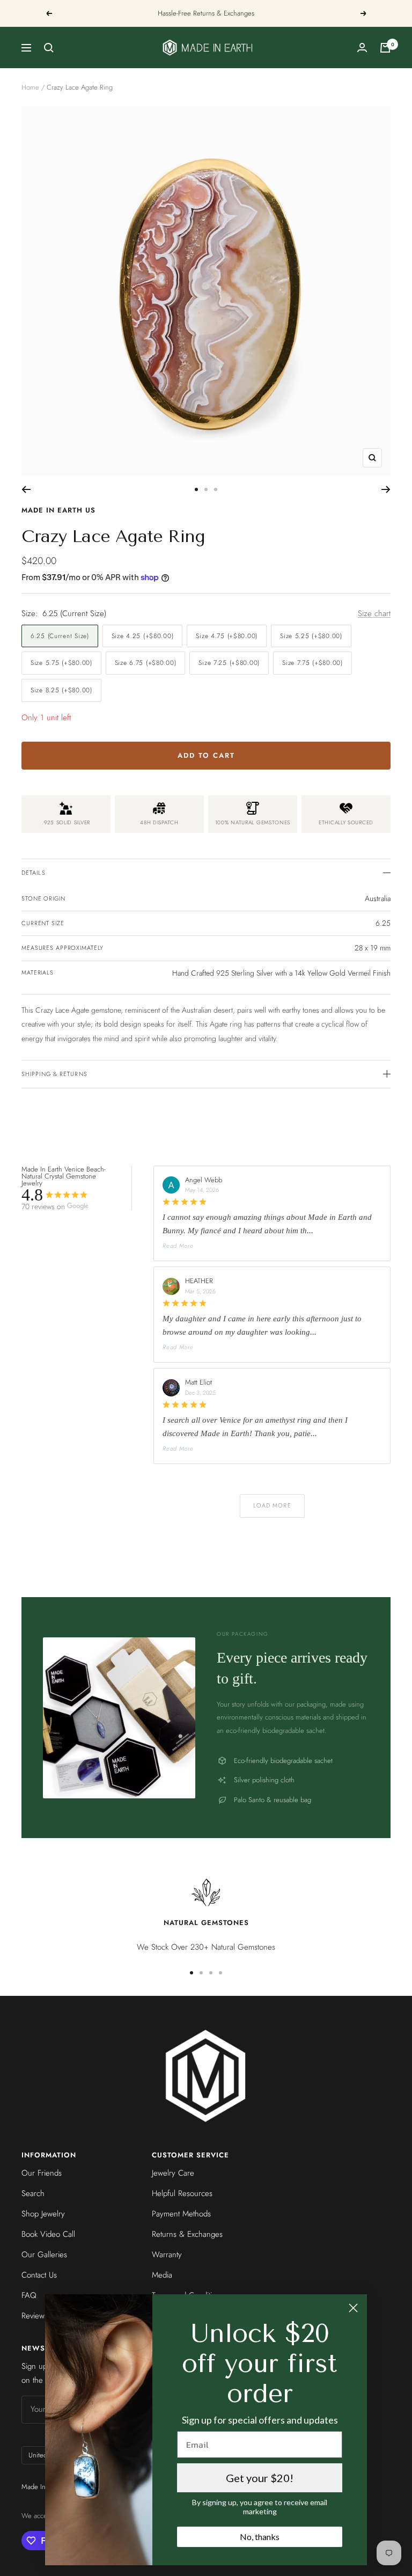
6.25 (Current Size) (60, 636)
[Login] (362, 47)
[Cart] (385, 48)
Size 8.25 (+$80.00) (61, 690)
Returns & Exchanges (187, 2234)
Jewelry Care (173, 2173)
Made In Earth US (58, 510)
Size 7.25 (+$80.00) (229, 663)
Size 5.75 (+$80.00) (61, 663)
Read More (178, 1246)
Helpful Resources (182, 2193)
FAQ (29, 2295)
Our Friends (42, 2173)
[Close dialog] (353, 2308)
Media (162, 2275)
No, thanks (260, 2537)
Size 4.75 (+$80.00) (227, 636)
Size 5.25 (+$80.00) (311, 636)
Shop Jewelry (43, 2214)
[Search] (49, 48)
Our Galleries (44, 2255)
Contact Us (39, 2275)
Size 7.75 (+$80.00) (312, 663)
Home (30, 87)
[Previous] (26, 489)
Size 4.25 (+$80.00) (143, 636)
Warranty (167, 2255)
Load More (272, 1505)
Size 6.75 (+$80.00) (146, 663)
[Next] (386, 489)
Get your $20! (260, 2478)
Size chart (374, 613)
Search (33, 2193)
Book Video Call (48, 2234)
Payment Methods (181, 2214)
